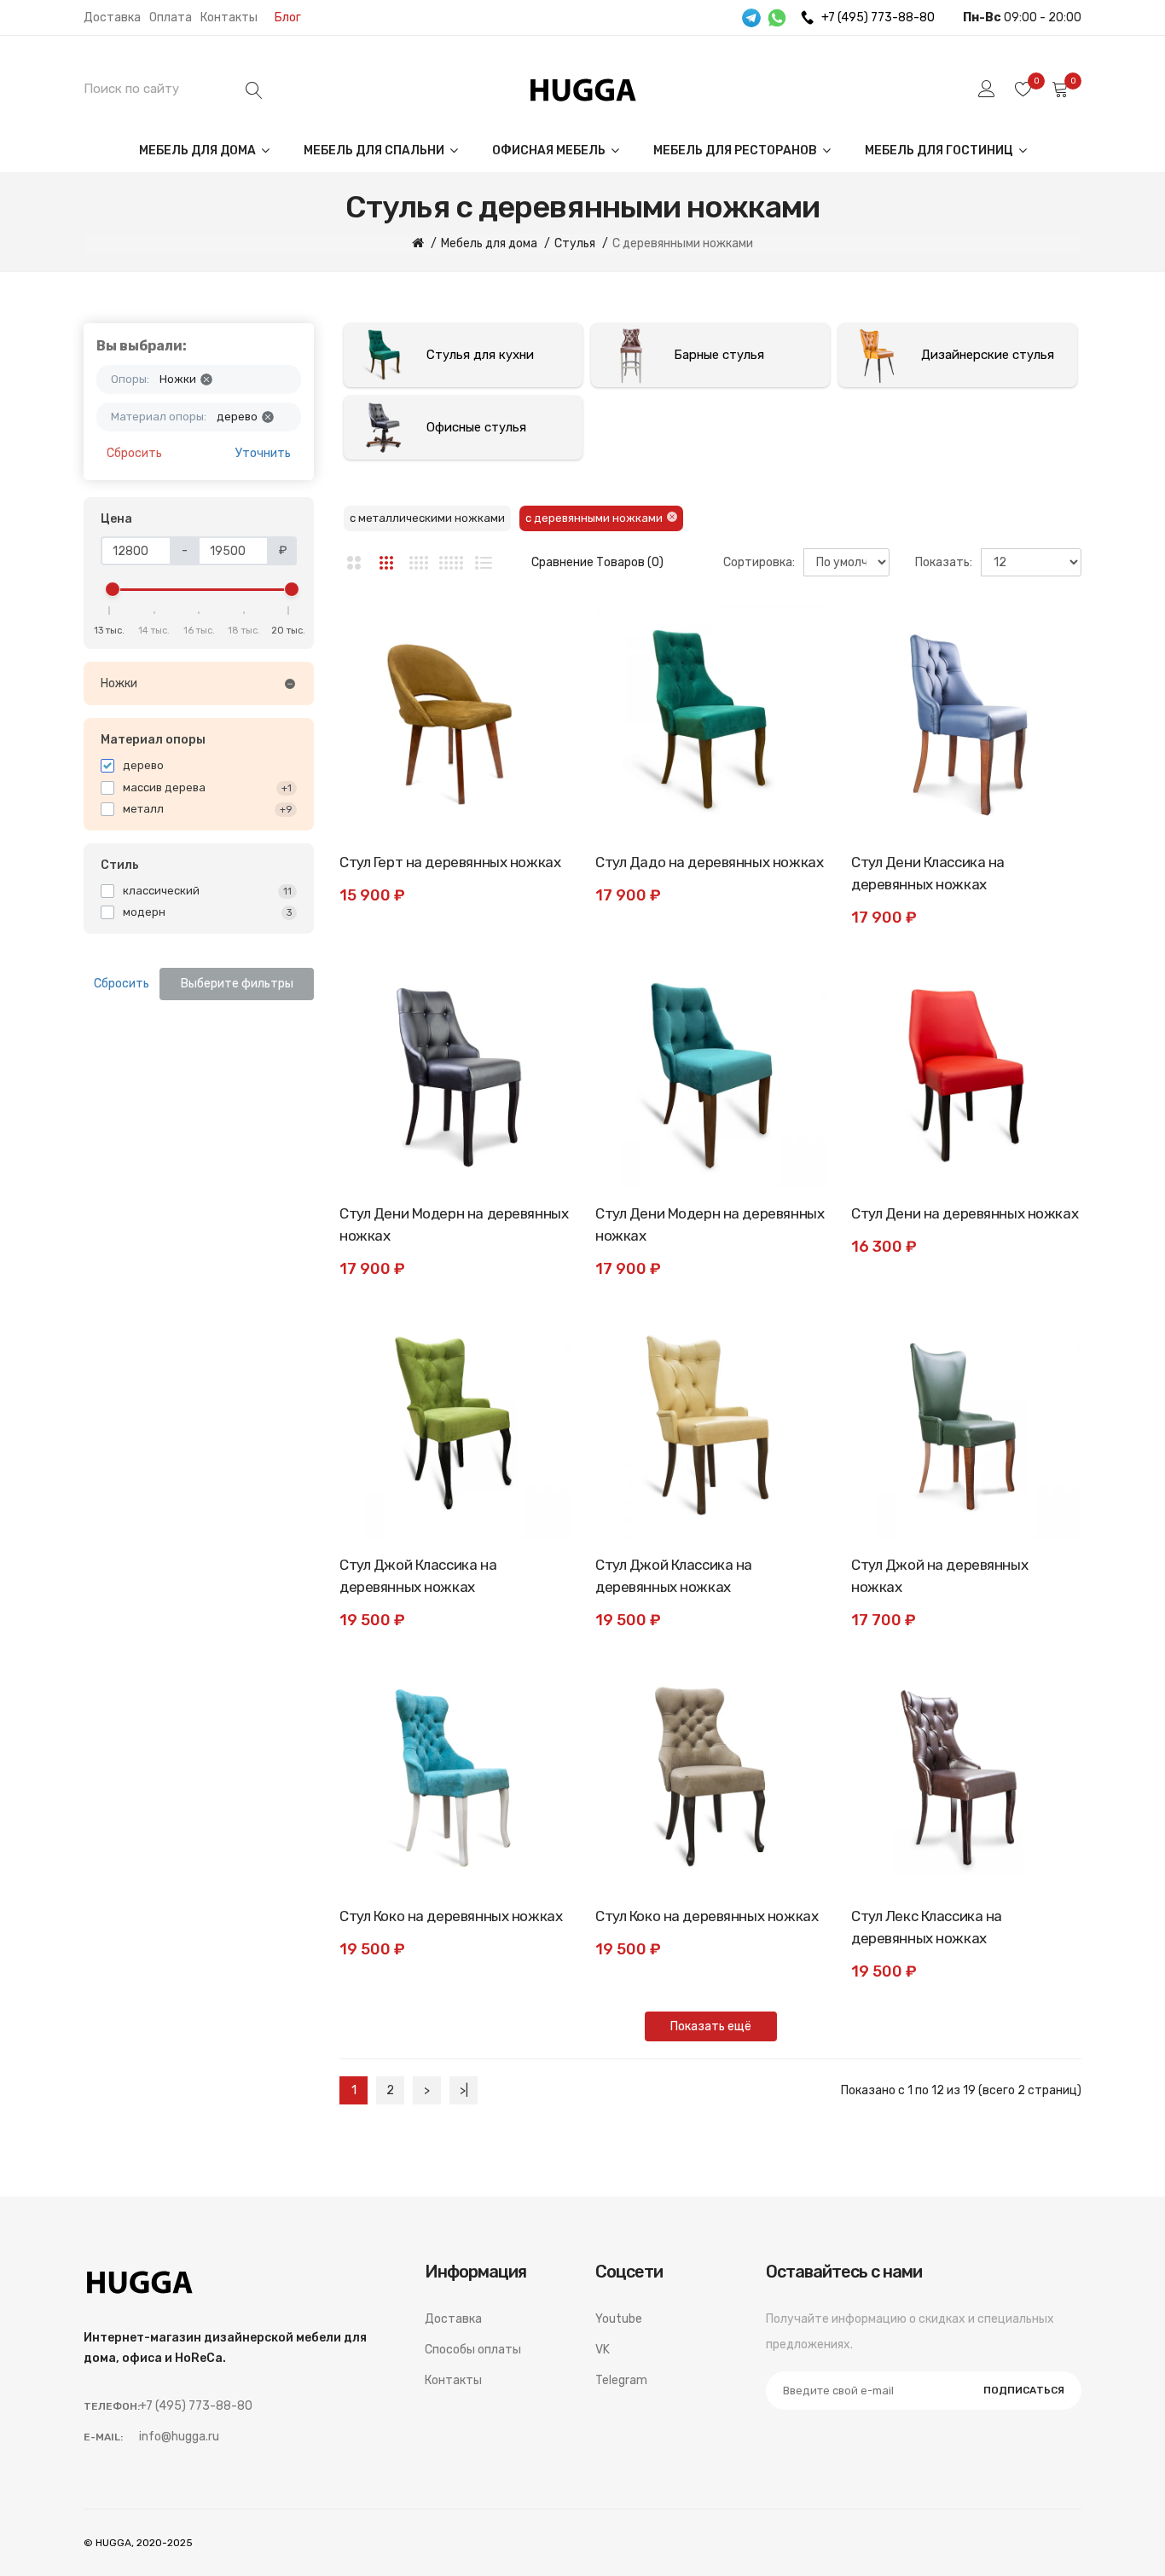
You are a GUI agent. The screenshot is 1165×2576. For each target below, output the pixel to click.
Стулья (575, 243)
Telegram (621, 2380)
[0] (1023, 89)
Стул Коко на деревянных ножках (451, 1916)
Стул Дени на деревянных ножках (965, 1213)
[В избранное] (540, 636)
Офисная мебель (550, 151)
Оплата (171, 17)
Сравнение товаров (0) (597, 562)
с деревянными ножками (594, 518)
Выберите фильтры (237, 984)
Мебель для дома (199, 151)
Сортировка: (759, 562)
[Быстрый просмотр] (540, 713)
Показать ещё (711, 2026)
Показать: (944, 562)
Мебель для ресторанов (736, 151)
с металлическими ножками (427, 518)
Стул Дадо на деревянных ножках (709, 862)
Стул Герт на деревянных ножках (450, 862)
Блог (288, 17)
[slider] (113, 589)
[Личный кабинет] (987, 89)
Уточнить (263, 453)
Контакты (229, 17)
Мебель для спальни (375, 151)
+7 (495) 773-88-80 (878, 17)
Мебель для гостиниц (940, 151)
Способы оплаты (473, 2350)
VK (603, 2350)
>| (464, 2090)
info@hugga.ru (179, 2437)
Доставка (112, 17)
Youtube (619, 2319)
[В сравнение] (540, 674)
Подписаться (1024, 2390)
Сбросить (134, 453)
